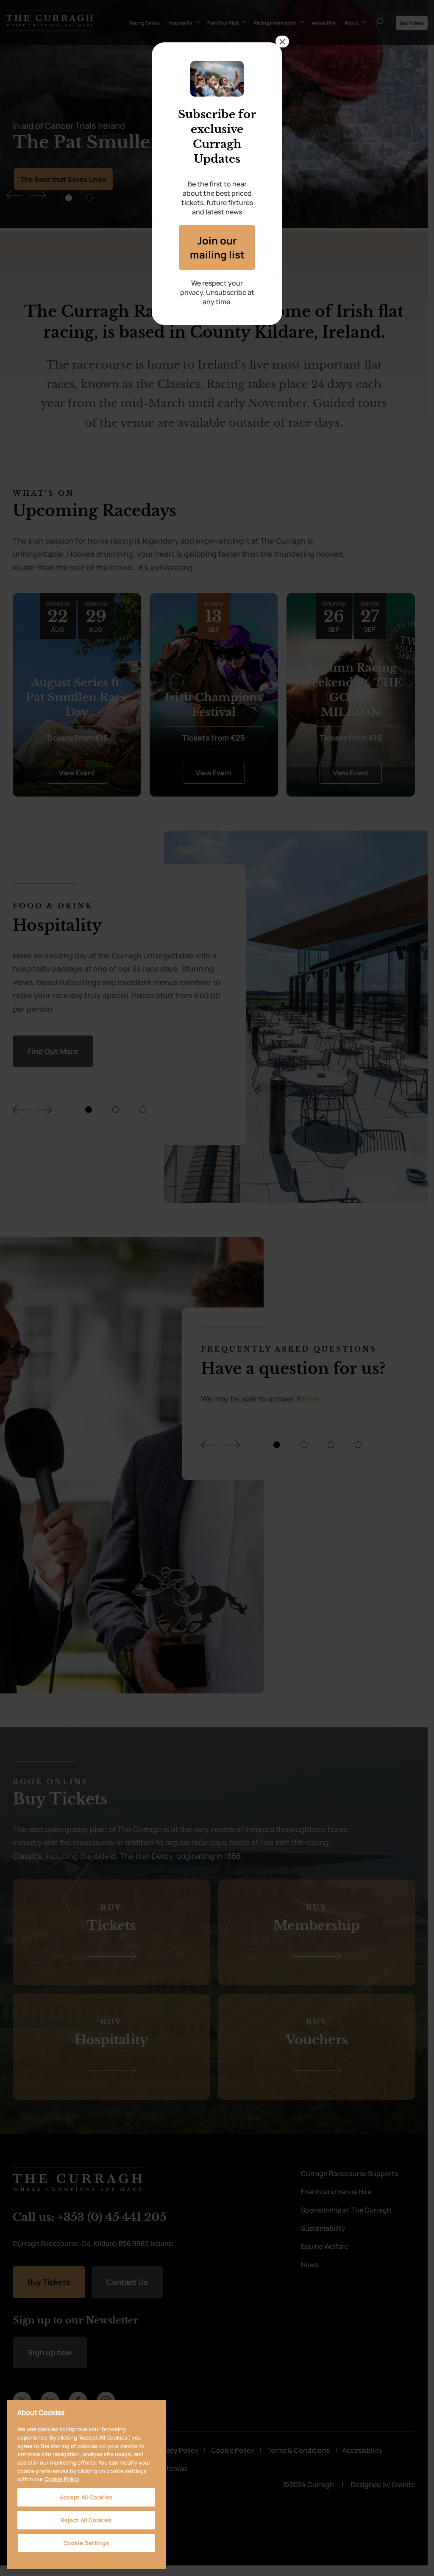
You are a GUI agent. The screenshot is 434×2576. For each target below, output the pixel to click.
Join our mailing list (217, 247)
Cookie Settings (86, 2543)
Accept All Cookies (86, 2497)
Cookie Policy (62, 2479)
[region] (86, 2484)
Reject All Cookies (86, 2520)
